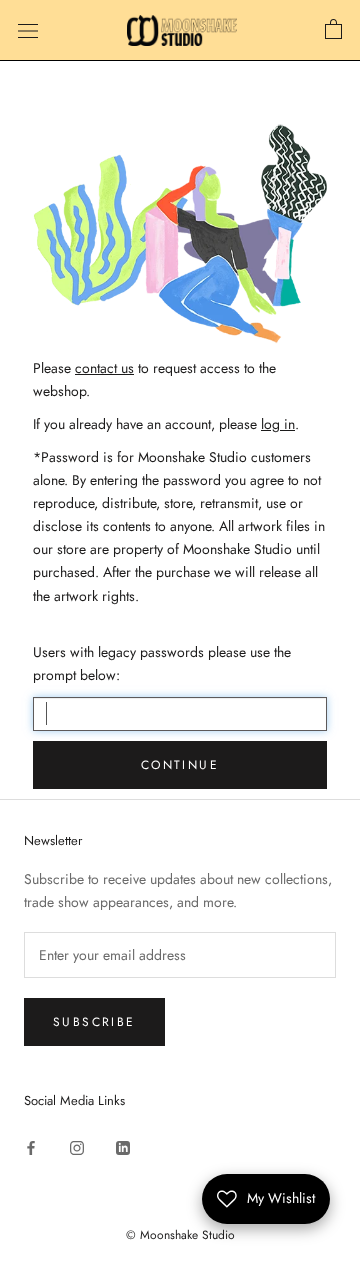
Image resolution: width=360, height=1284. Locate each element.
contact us (104, 368)
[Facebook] (31, 1146)
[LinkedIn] (123, 1146)
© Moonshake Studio (180, 1235)
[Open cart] (333, 30)
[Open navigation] (28, 31)
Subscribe (94, 1022)
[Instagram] (77, 1146)
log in (278, 424)
